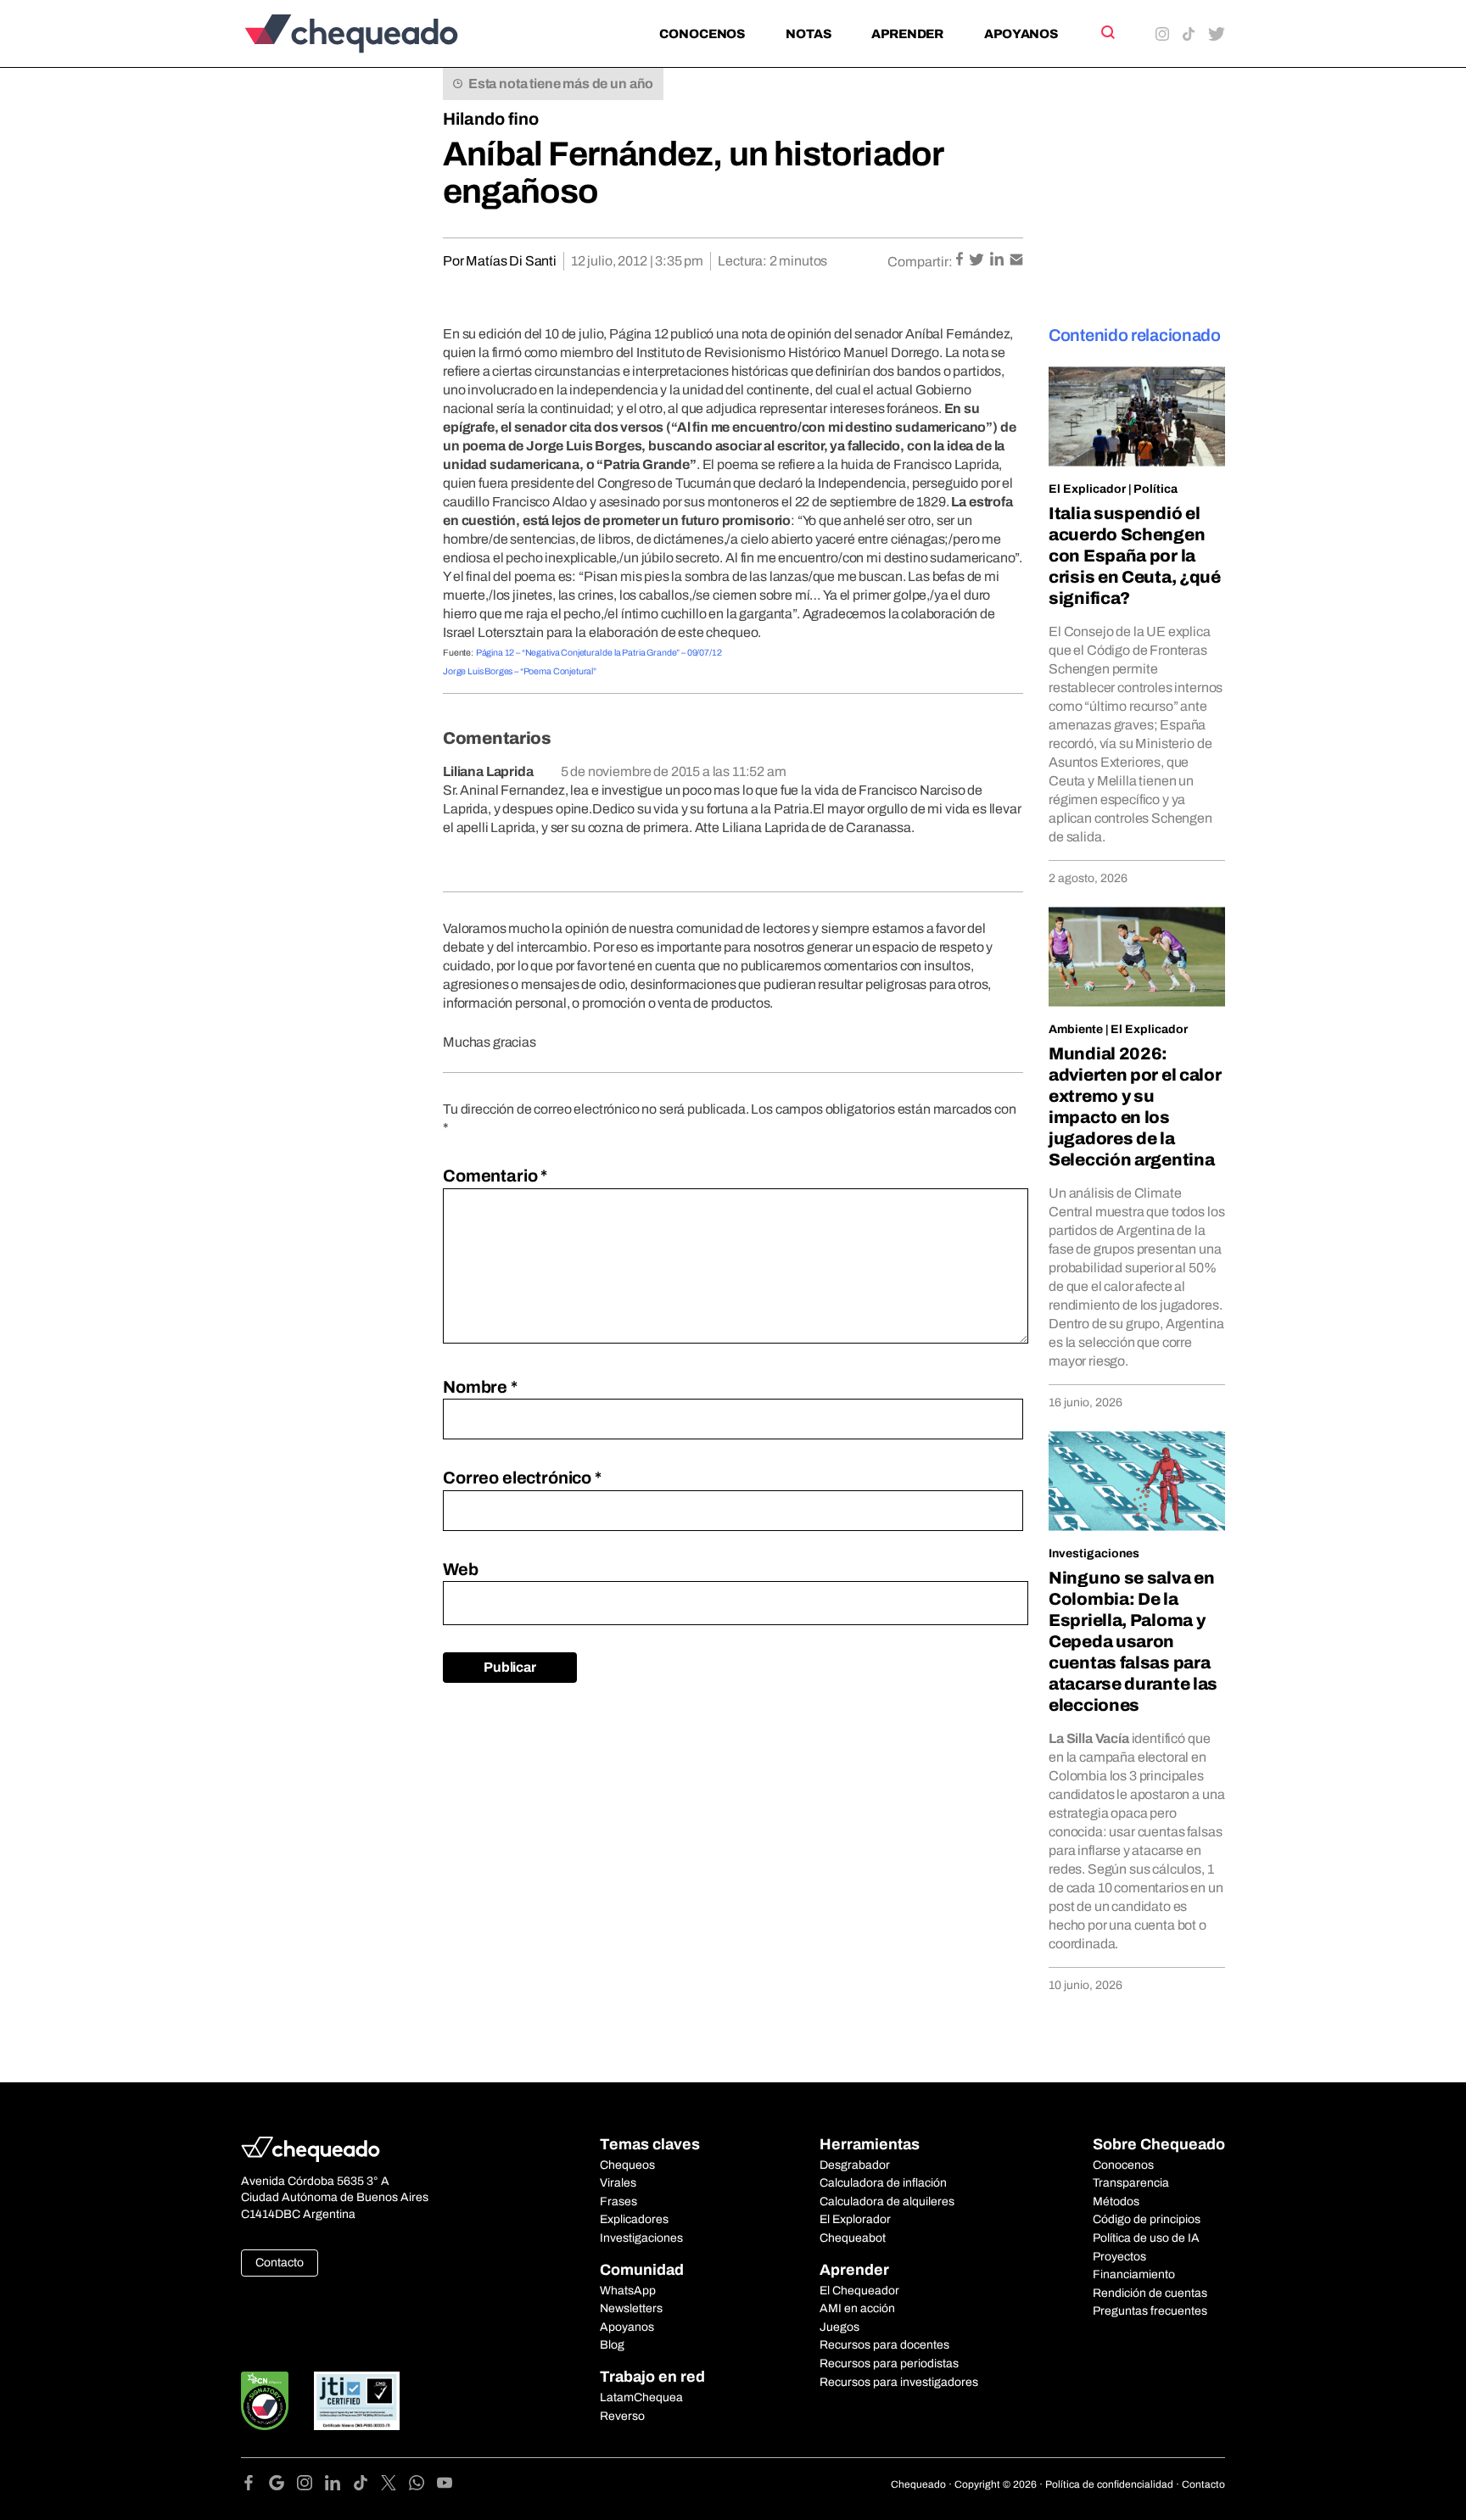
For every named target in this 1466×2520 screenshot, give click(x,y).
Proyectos (1119, 2257)
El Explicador (1087, 489)
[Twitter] (395, 2486)
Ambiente (1076, 1029)
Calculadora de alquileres (887, 2202)
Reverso (622, 2416)
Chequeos (627, 2165)
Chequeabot (853, 2238)
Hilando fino (491, 119)
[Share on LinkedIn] (998, 261)
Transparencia (1131, 2183)
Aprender (907, 34)
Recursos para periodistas (889, 2364)
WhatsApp (628, 2291)
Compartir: (920, 262)
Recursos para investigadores (899, 2382)
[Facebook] (255, 2486)
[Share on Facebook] (961, 261)
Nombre (480, 1387)
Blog (612, 2345)
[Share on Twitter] (978, 261)
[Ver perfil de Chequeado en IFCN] (265, 2401)
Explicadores (634, 2219)
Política (1155, 489)
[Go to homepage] (380, 34)
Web (461, 1569)
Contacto (280, 2263)
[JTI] (357, 2401)
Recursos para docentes (884, 2345)
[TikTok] (367, 2486)
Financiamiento (1134, 2274)
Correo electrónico (522, 1478)
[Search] (1107, 32)
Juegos (839, 2327)
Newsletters (631, 2308)
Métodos (1116, 2202)
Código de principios (1147, 2219)
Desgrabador (855, 2165)
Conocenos (702, 34)
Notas (808, 34)
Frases (618, 2202)
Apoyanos (1021, 34)
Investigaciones (1094, 1553)
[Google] (283, 2486)
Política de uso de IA (1146, 2238)
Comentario (495, 1176)
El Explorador (855, 2219)
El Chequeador (859, 2291)
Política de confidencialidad (1109, 2484)
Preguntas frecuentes (1150, 2311)
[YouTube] (445, 2486)
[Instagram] (311, 2486)
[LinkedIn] (339, 2486)
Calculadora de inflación (883, 2183)
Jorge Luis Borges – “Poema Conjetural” (520, 671)
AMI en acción (857, 2308)
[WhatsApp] (423, 2486)
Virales (618, 2183)
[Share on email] (1016, 261)
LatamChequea (641, 2397)
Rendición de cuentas (1150, 2293)
